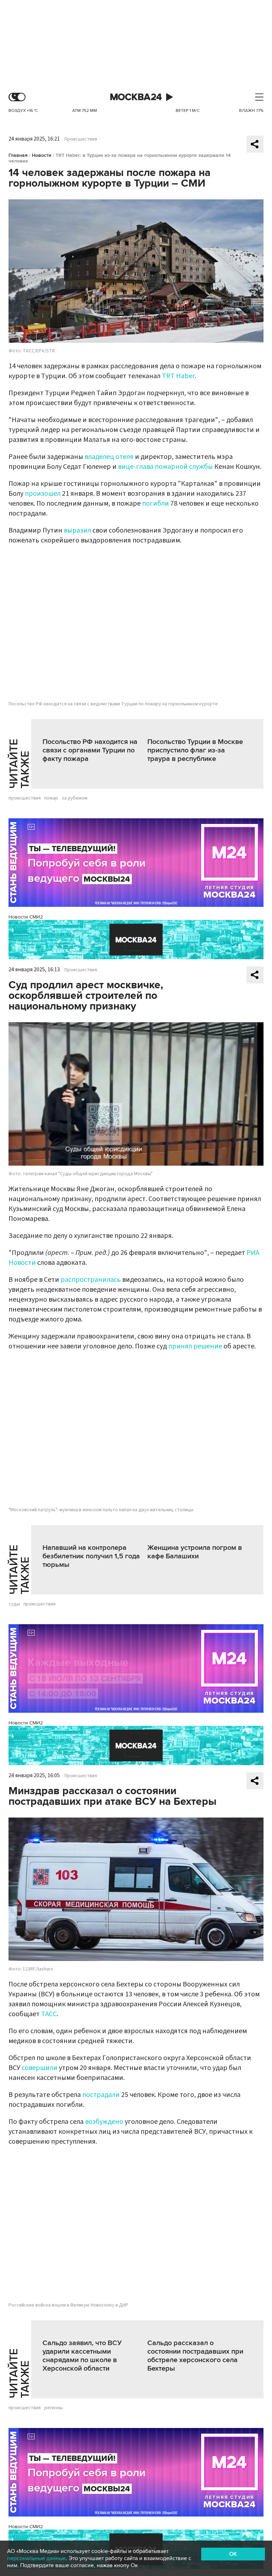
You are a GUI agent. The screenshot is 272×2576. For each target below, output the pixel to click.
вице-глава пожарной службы (165, 467)
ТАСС (49, 2014)
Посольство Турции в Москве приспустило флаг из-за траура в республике (195, 750)
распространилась (91, 1280)
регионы (53, 2408)
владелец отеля (109, 457)
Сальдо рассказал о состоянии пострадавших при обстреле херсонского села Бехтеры (195, 2356)
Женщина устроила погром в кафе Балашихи (195, 1552)
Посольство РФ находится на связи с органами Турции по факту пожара (90, 750)
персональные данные (36, 2558)
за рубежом (75, 798)
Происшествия (81, 139)
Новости (42, 155)
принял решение (195, 1346)
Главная (18, 155)
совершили (39, 2068)
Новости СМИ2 (26, 917)
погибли (156, 504)
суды (14, 1604)
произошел (43, 494)
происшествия (25, 798)
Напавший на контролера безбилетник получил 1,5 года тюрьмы (91, 1556)
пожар (51, 798)
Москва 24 (136, 97)
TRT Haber (178, 376)
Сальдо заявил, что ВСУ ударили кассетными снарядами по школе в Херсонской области (82, 2356)
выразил (77, 530)
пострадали (101, 2095)
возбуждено (104, 2122)
